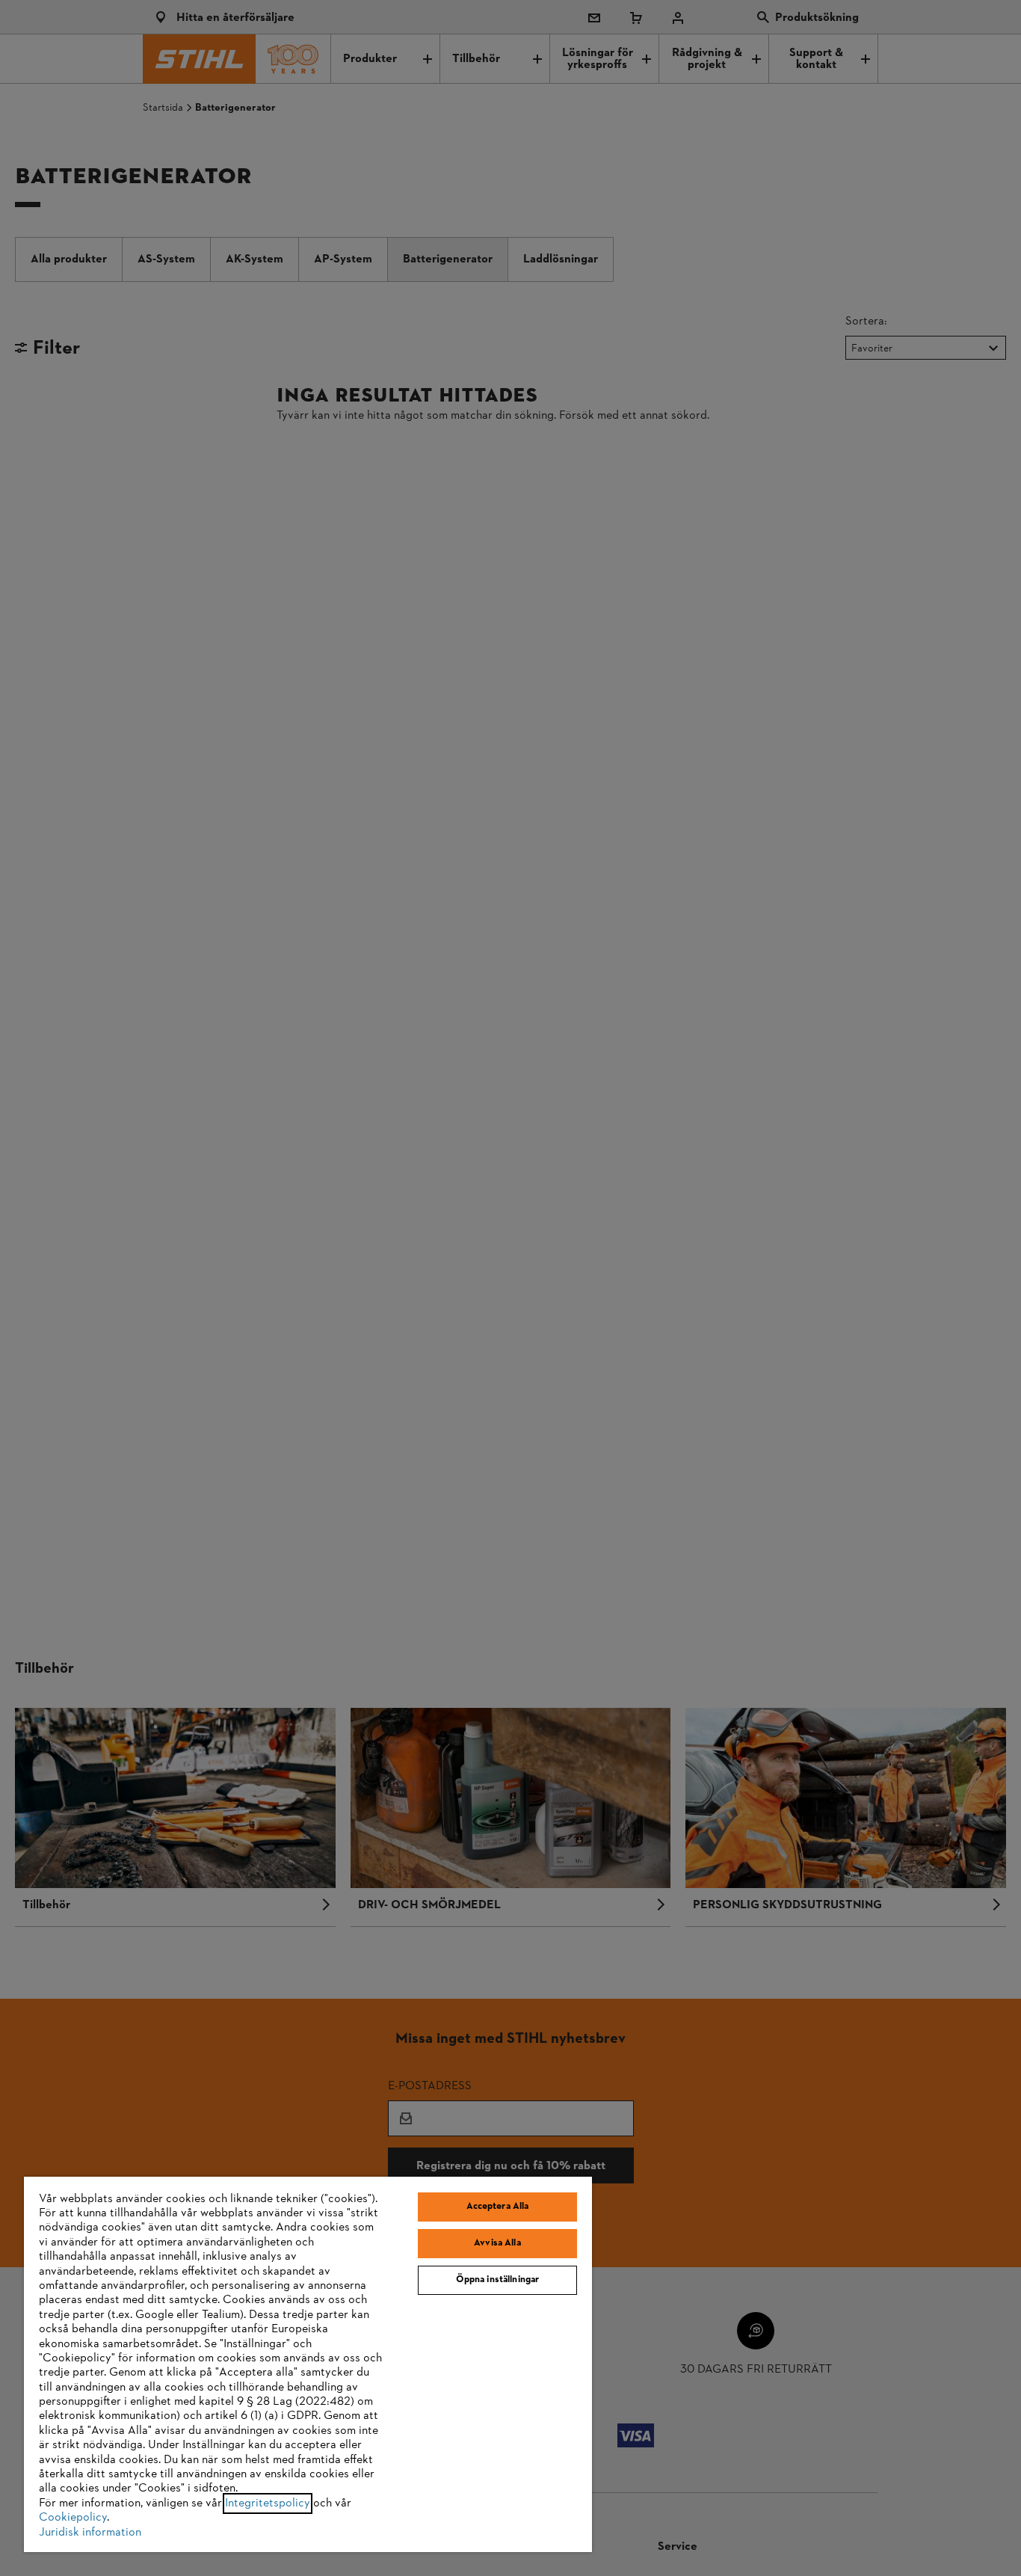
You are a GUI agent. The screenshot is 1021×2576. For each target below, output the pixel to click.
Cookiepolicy (73, 2518)
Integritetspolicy (268, 2503)
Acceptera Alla (498, 2207)
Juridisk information (90, 2533)
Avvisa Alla (497, 2243)
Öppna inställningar (497, 2280)
